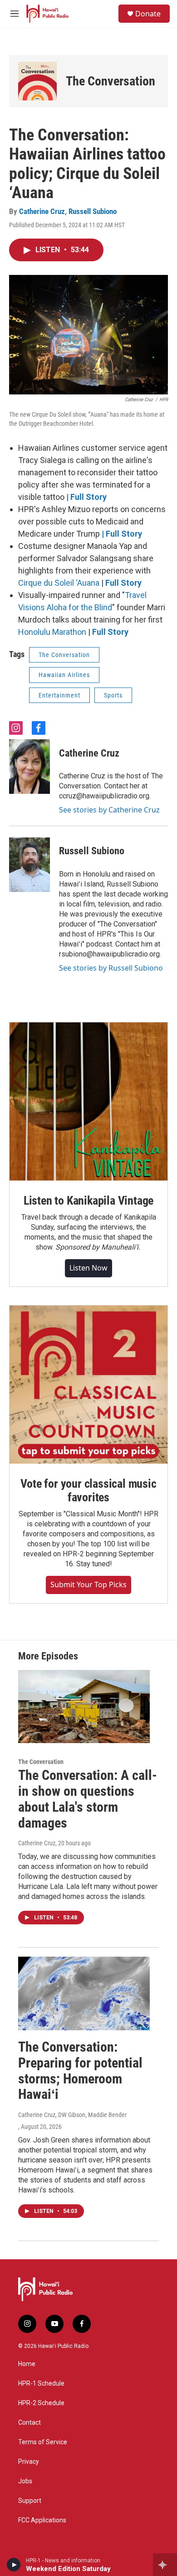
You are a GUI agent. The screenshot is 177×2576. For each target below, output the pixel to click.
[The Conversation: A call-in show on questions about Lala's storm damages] (84, 1707)
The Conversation (111, 81)
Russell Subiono (93, 211)
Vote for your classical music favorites (88, 1490)
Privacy (29, 2462)
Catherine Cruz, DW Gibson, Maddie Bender (72, 2115)
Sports (113, 695)
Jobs (25, 2481)
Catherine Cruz (42, 211)
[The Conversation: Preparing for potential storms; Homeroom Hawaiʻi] (84, 1993)
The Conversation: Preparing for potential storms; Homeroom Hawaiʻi (80, 2070)
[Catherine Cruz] (29, 767)
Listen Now (88, 1268)
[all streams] (165, 2565)
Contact (29, 2423)
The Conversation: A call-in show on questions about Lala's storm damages (88, 1799)
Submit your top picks (88, 1584)
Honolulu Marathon (52, 632)
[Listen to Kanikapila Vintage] (88, 1101)
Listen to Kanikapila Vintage (88, 1201)
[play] (14, 2565)
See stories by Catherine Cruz (109, 810)
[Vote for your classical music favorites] (88, 1385)
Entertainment (59, 695)
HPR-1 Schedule (41, 2384)
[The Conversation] (37, 81)
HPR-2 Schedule (41, 2403)
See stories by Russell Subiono (111, 968)
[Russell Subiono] (29, 865)
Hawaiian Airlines (64, 675)
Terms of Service (43, 2442)
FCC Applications (42, 2520)
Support (30, 2501)
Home (27, 2364)
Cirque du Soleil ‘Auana (59, 583)
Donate (148, 14)
